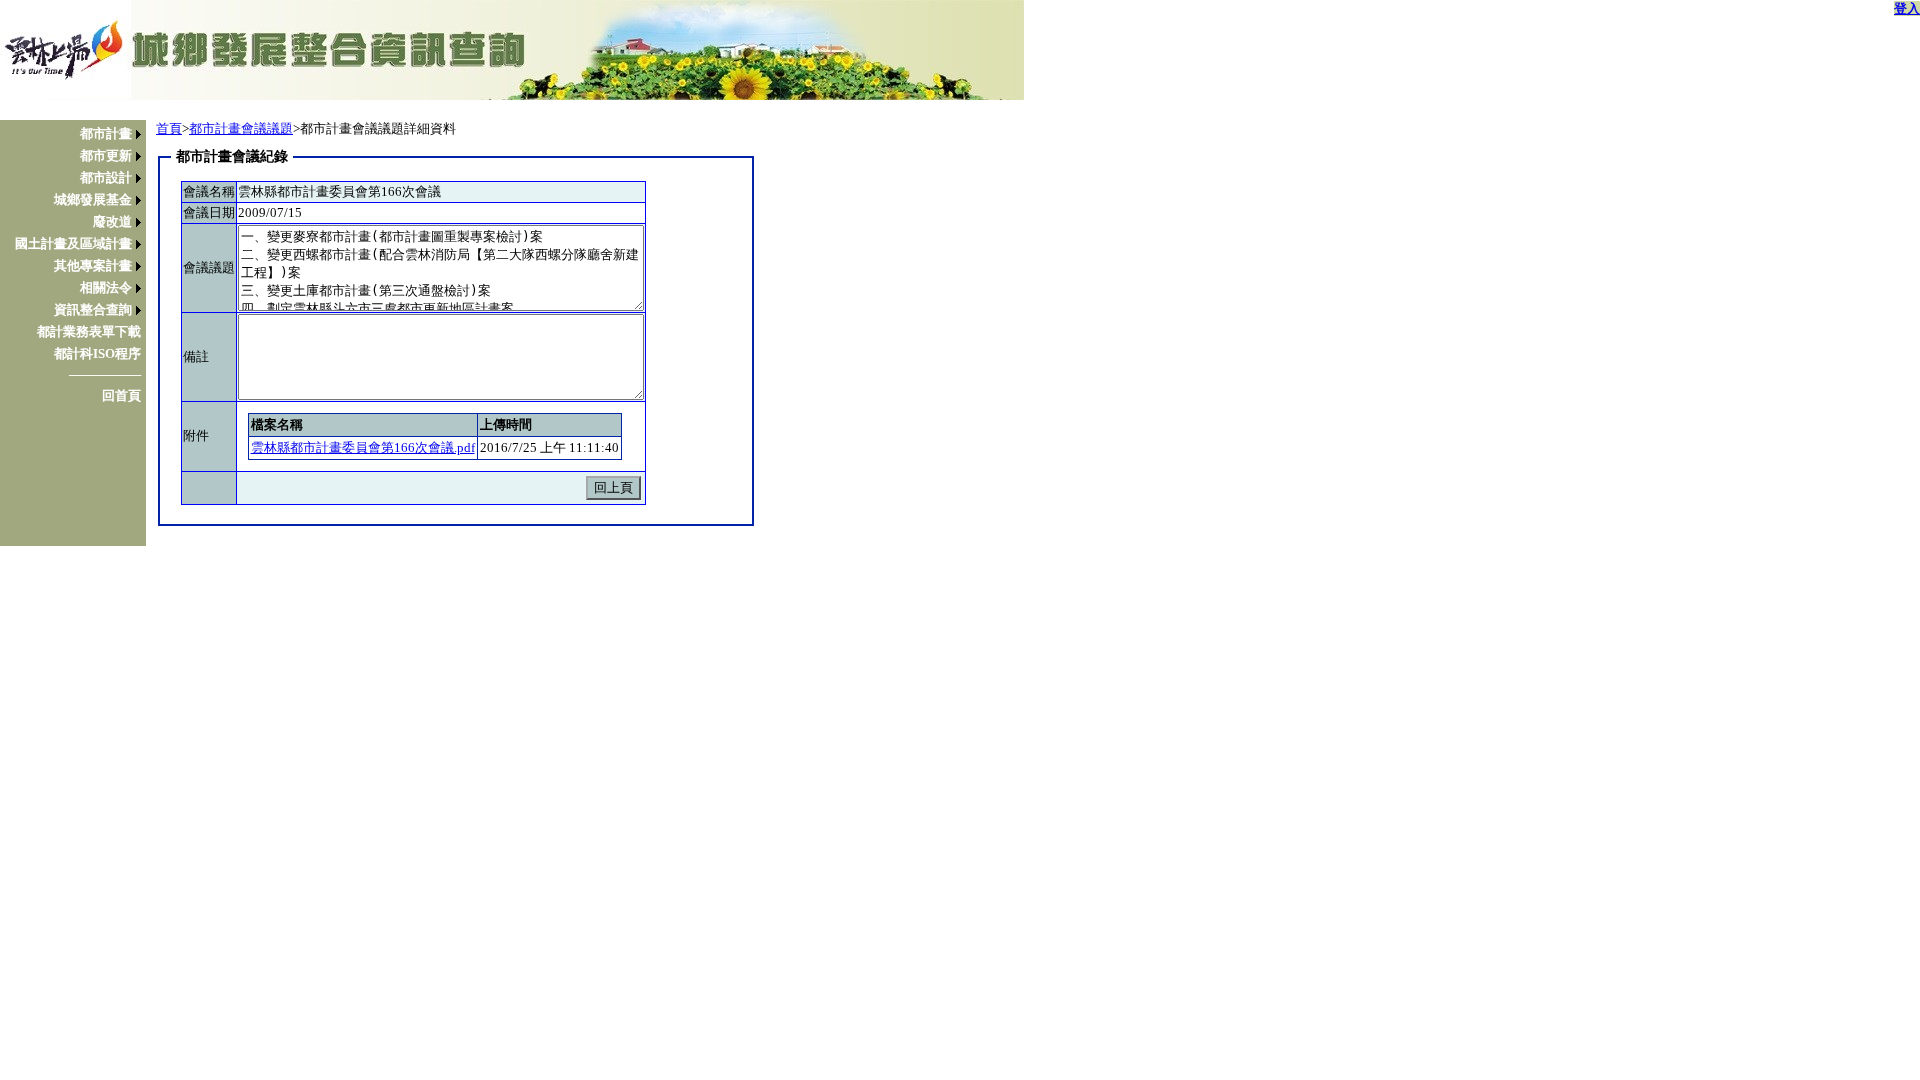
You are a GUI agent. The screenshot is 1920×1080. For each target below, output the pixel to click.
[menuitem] (78, 134)
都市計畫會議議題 (241, 128)
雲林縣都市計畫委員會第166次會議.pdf (363, 447)
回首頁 (121, 395)
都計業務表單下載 (89, 331)
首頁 (169, 128)
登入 (1907, 8)
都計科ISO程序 (97, 353)
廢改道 (112, 221)
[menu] (78, 265)
